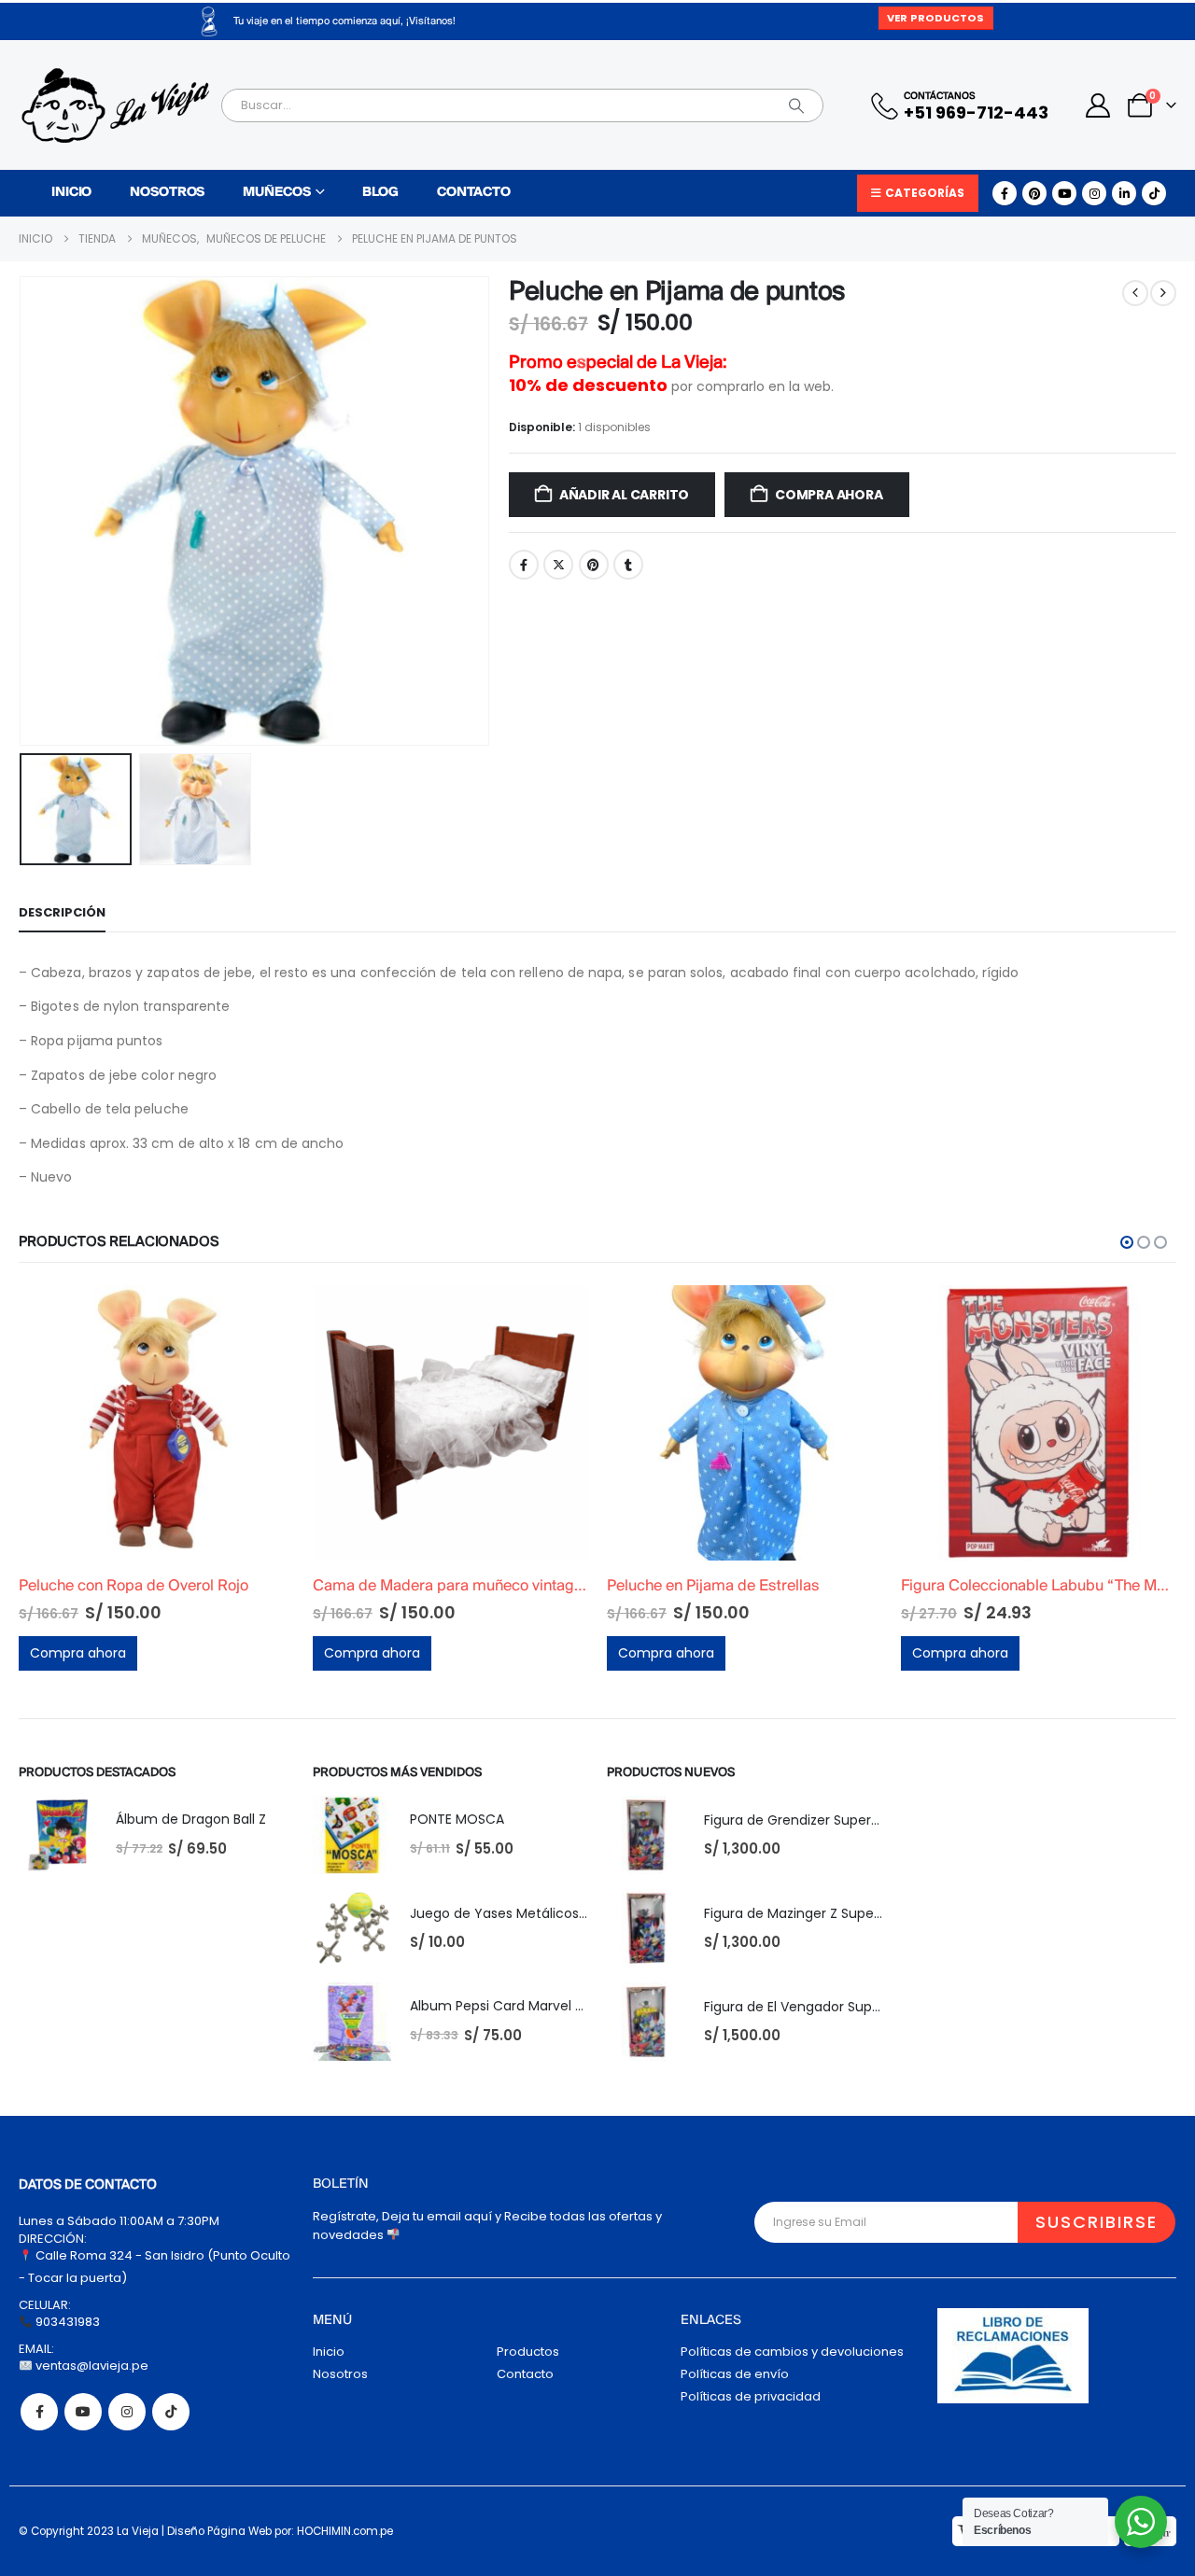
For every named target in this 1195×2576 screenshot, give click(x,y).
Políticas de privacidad (751, 2396)
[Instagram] (1094, 193)
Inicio (71, 193)
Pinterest (594, 565)
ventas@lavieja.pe (91, 2366)
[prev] (1135, 293)
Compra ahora (829, 495)
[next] (1163, 293)
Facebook (524, 565)
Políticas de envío (735, 2374)
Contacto (474, 193)
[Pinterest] (1034, 193)
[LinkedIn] (1124, 193)
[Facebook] (1005, 193)
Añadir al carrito (624, 495)
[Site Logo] (115, 105)
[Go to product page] (156, 1423)
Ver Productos (935, 18)
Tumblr (628, 565)
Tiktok (171, 2412)
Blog (380, 193)
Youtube (83, 2412)
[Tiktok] (1154, 193)
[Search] (796, 105)
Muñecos (276, 193)
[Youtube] (1064, 193)
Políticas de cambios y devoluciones (792, 2352)
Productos (528, 2352)
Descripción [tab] (62, 912)
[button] (23, 511)
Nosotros (167, 193)
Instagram (127, 2412)
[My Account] (1098, 105)
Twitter (558, 565)
